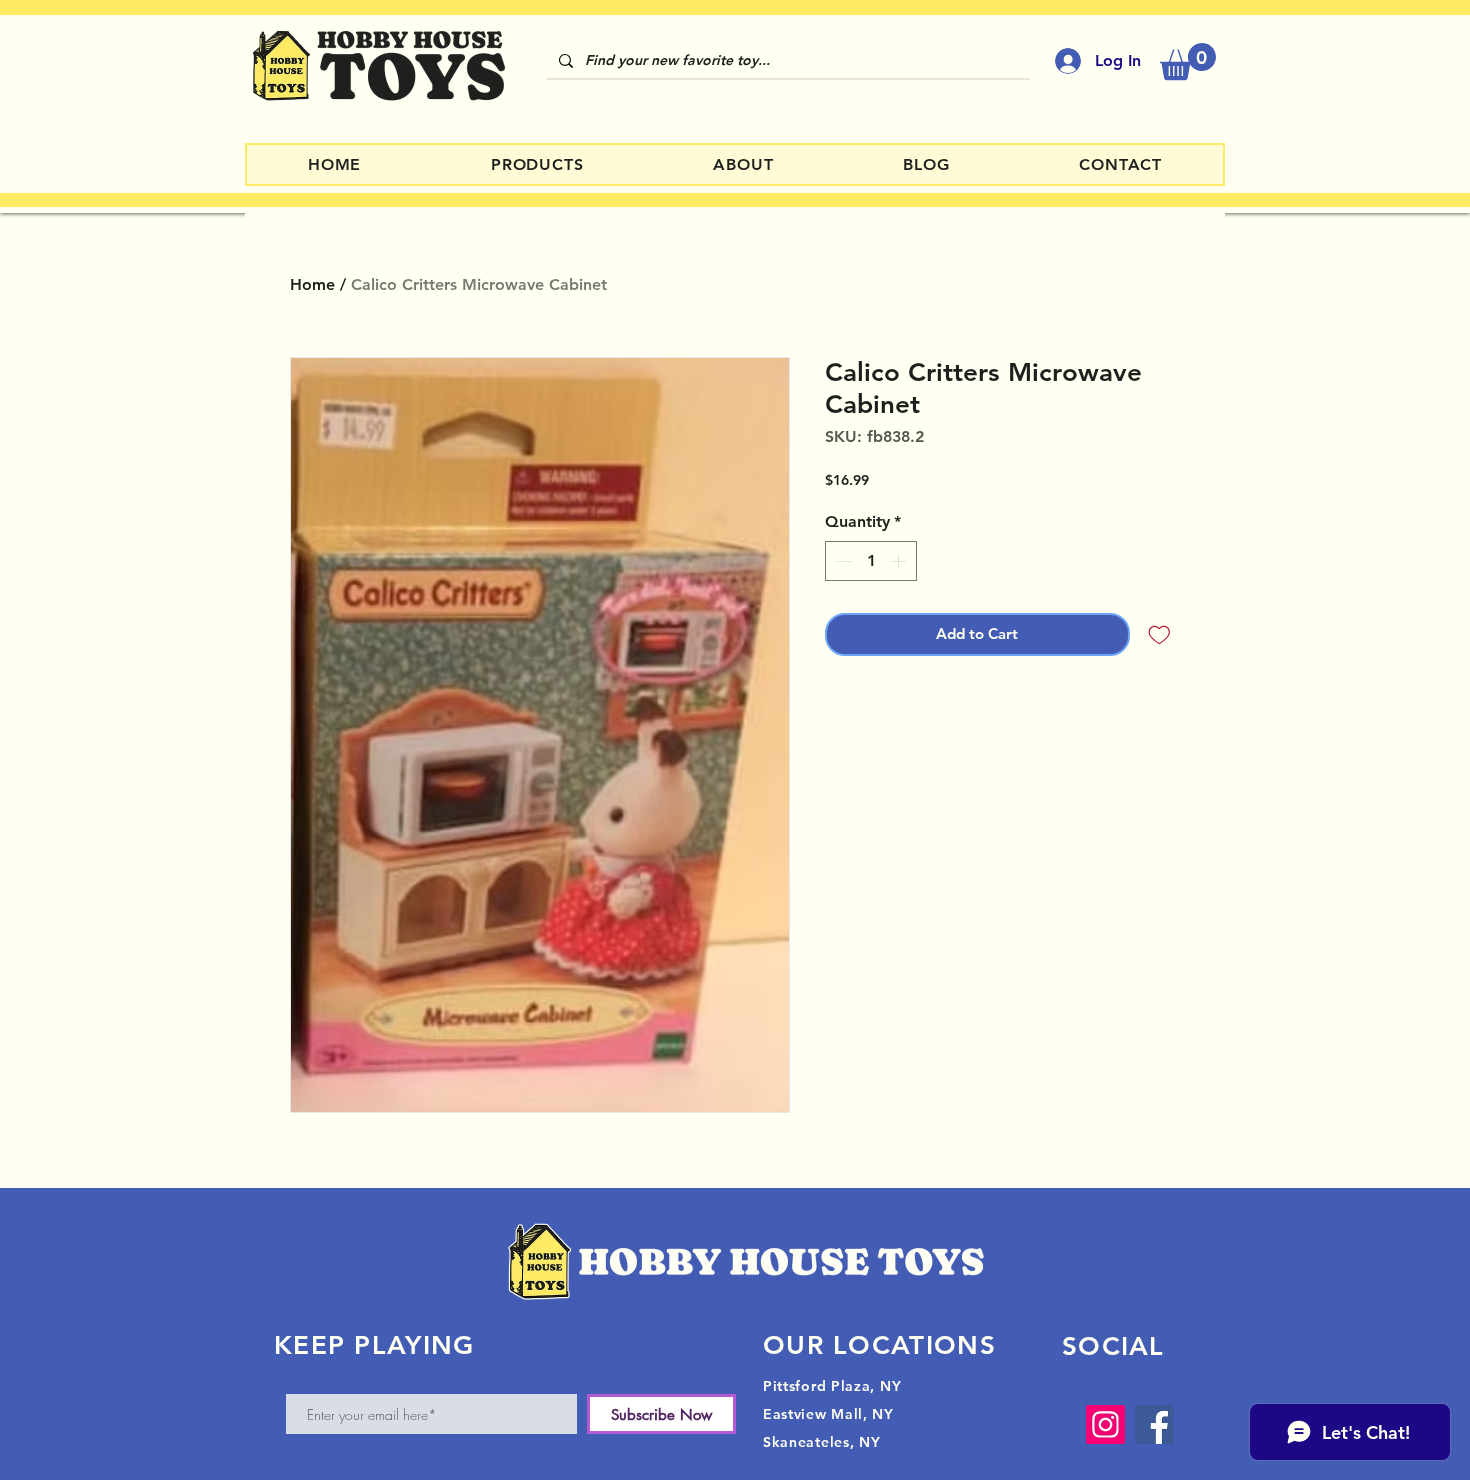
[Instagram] (1105, 1424)
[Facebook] (1154, 1424)
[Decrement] (842, 561)
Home (312, 284)
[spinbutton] (871, 561)
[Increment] (900, 561)
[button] (1188, 61)
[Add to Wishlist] (1159, 634)
